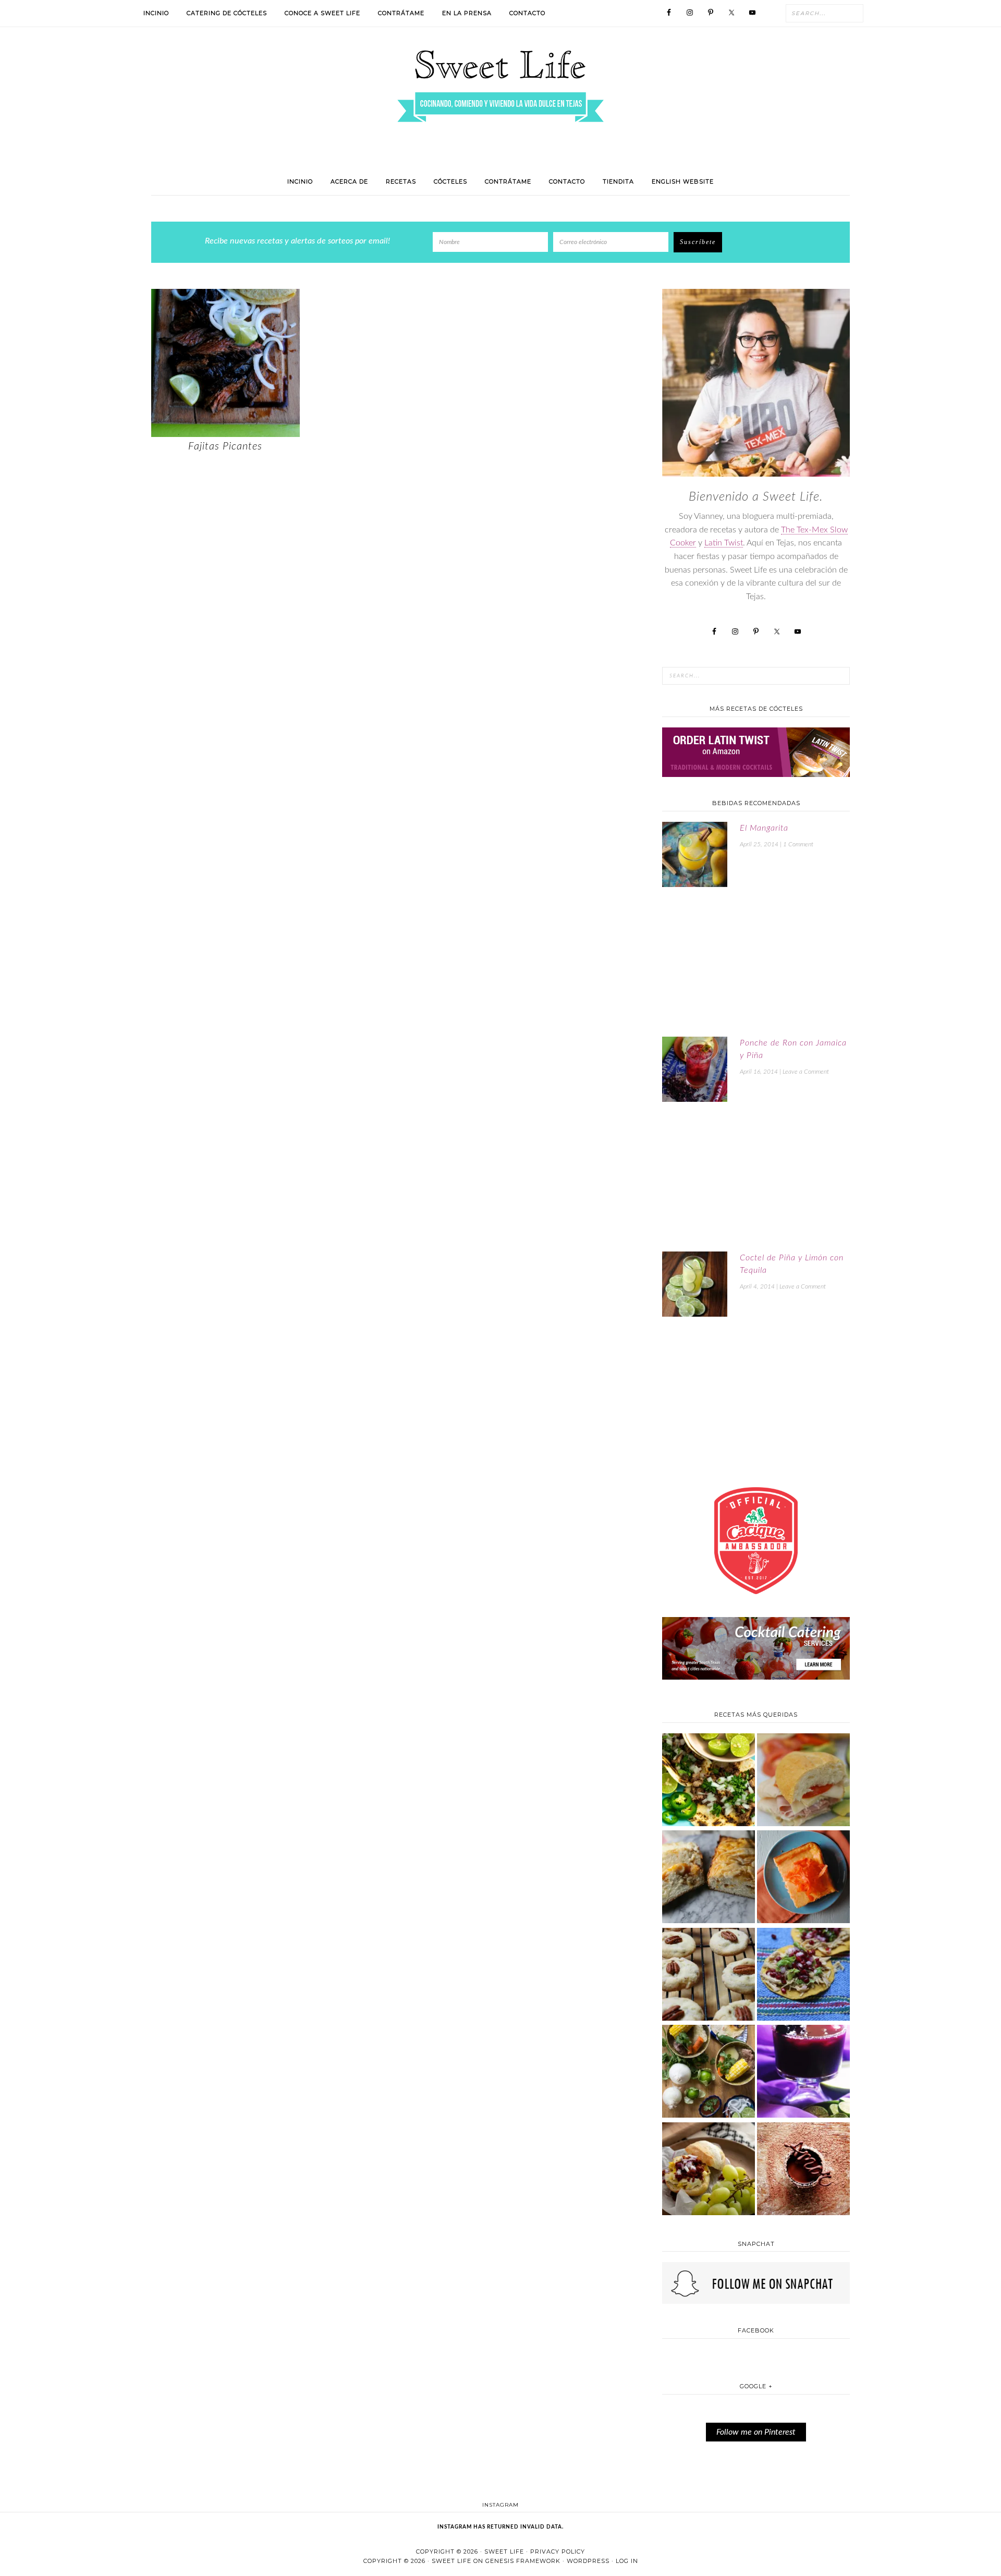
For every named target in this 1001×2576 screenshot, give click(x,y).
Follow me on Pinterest (756, 2432)
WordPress (588, 2561)
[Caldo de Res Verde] (709, 2073)
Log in (627, 2561)
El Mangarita (764, 828)
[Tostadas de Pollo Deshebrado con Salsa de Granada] (803, 1976)
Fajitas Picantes (225, 446)
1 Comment (798, 844)
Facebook (756, 2330)
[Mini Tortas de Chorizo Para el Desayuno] (709, 2170)
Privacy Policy (558, 2551)
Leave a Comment (806, 1072)
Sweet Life (504, 2551)
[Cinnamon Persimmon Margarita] (709, 1976)
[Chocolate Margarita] (803, 2170)
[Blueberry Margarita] (803, 2073)
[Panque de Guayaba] (709, 1878)
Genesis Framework (523, 2561)
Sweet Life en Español (500, 86)
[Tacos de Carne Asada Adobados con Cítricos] (709, 1781)
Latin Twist (724, 543)
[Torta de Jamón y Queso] (803, 1781)
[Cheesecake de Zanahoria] (803, 1878)
